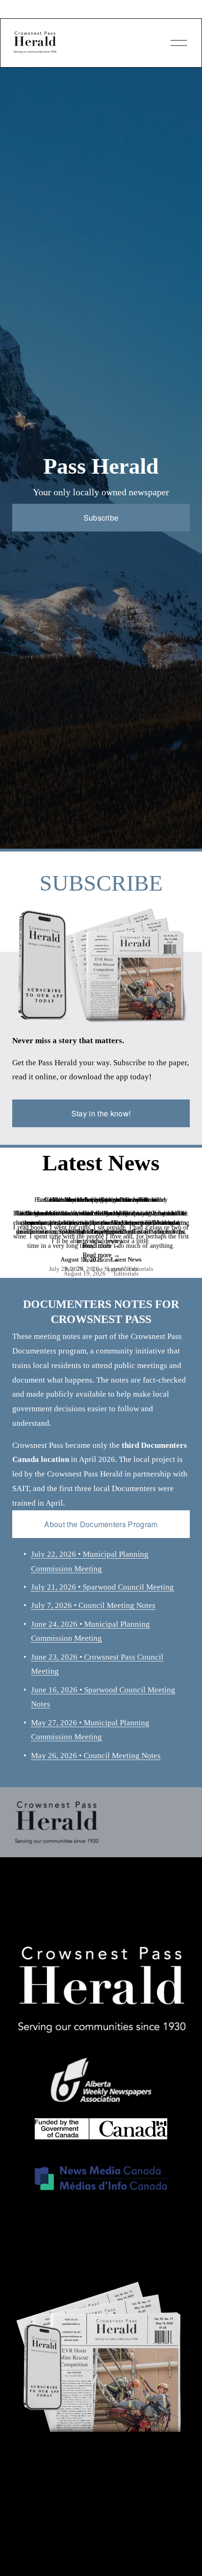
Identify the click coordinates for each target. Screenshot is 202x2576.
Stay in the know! (101, 1113)
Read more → (101, 1255)
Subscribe (101, 518)
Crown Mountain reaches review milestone (101, 1200)
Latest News (122, 1269)
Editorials (126, 1273)
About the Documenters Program (101, 1524)
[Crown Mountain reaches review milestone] (101, 1185)
